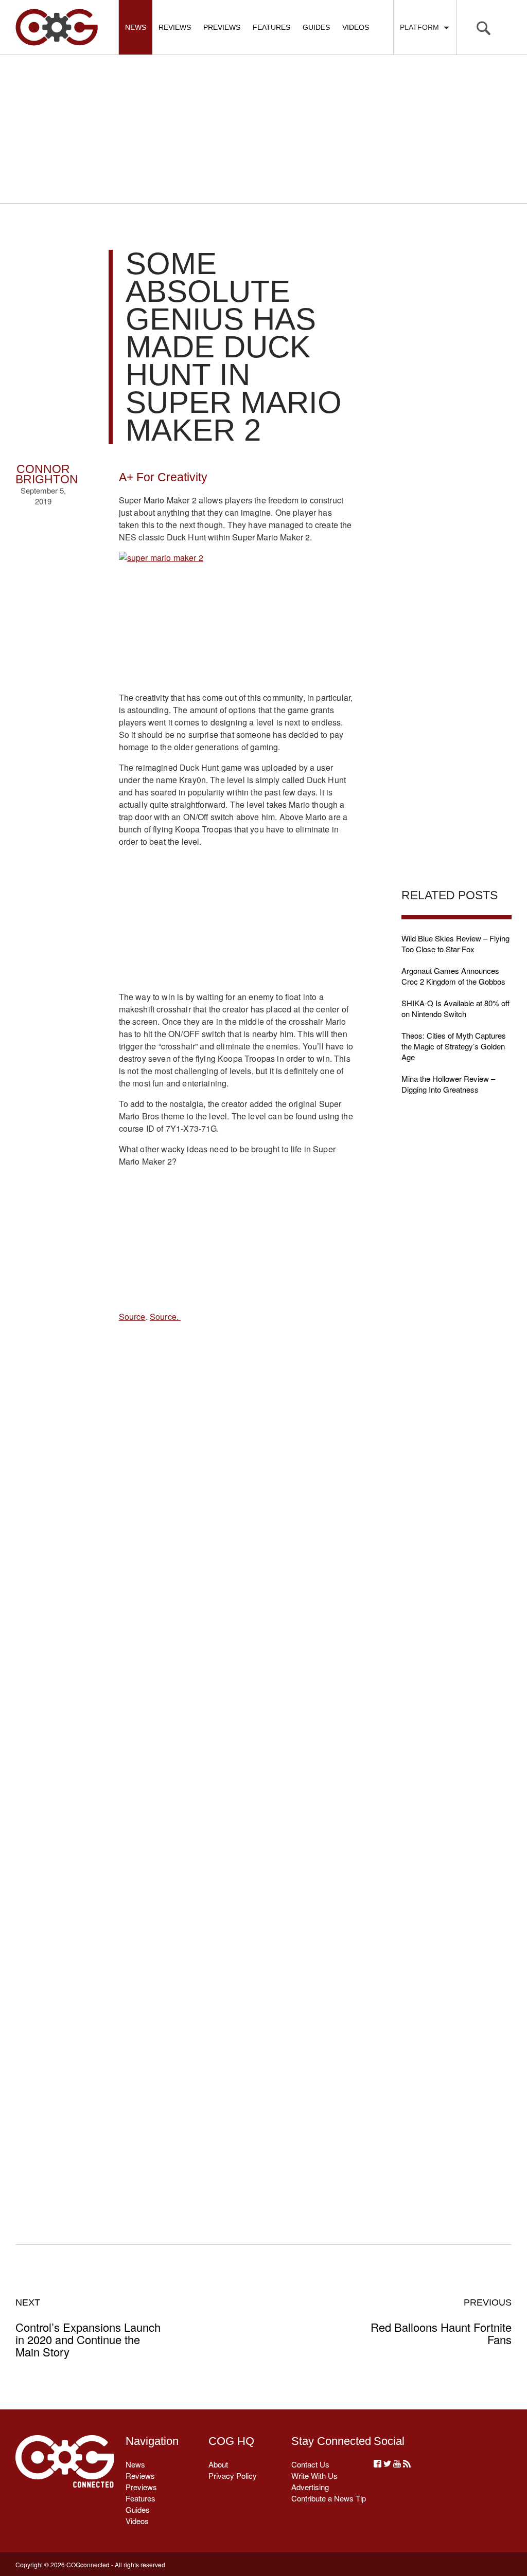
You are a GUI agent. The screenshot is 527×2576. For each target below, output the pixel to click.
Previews (222, 27)
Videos (356, 27)
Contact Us (310, 2464)
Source (132, 1317)
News (136, 27)
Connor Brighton (47, 474)
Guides (316, 27)
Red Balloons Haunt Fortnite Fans (441, 2321)
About (218, 2464)
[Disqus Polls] (236, 1514)
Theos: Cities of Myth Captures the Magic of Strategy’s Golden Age (454, 1046)
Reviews (175, 27)
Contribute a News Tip (329, 2498)
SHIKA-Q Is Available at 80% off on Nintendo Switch (455, 1008)
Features (271, 27)
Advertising (310, 2487)
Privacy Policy (233, 2475)
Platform (421, 27)
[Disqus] (236, 1782)
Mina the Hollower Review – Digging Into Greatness (448, 1084)
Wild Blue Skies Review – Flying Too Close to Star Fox (455, 944)
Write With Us (314, 2475)
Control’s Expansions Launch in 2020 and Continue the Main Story (88, 2328)
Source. (165, 1317)
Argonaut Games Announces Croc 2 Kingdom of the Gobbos (453, 976)
